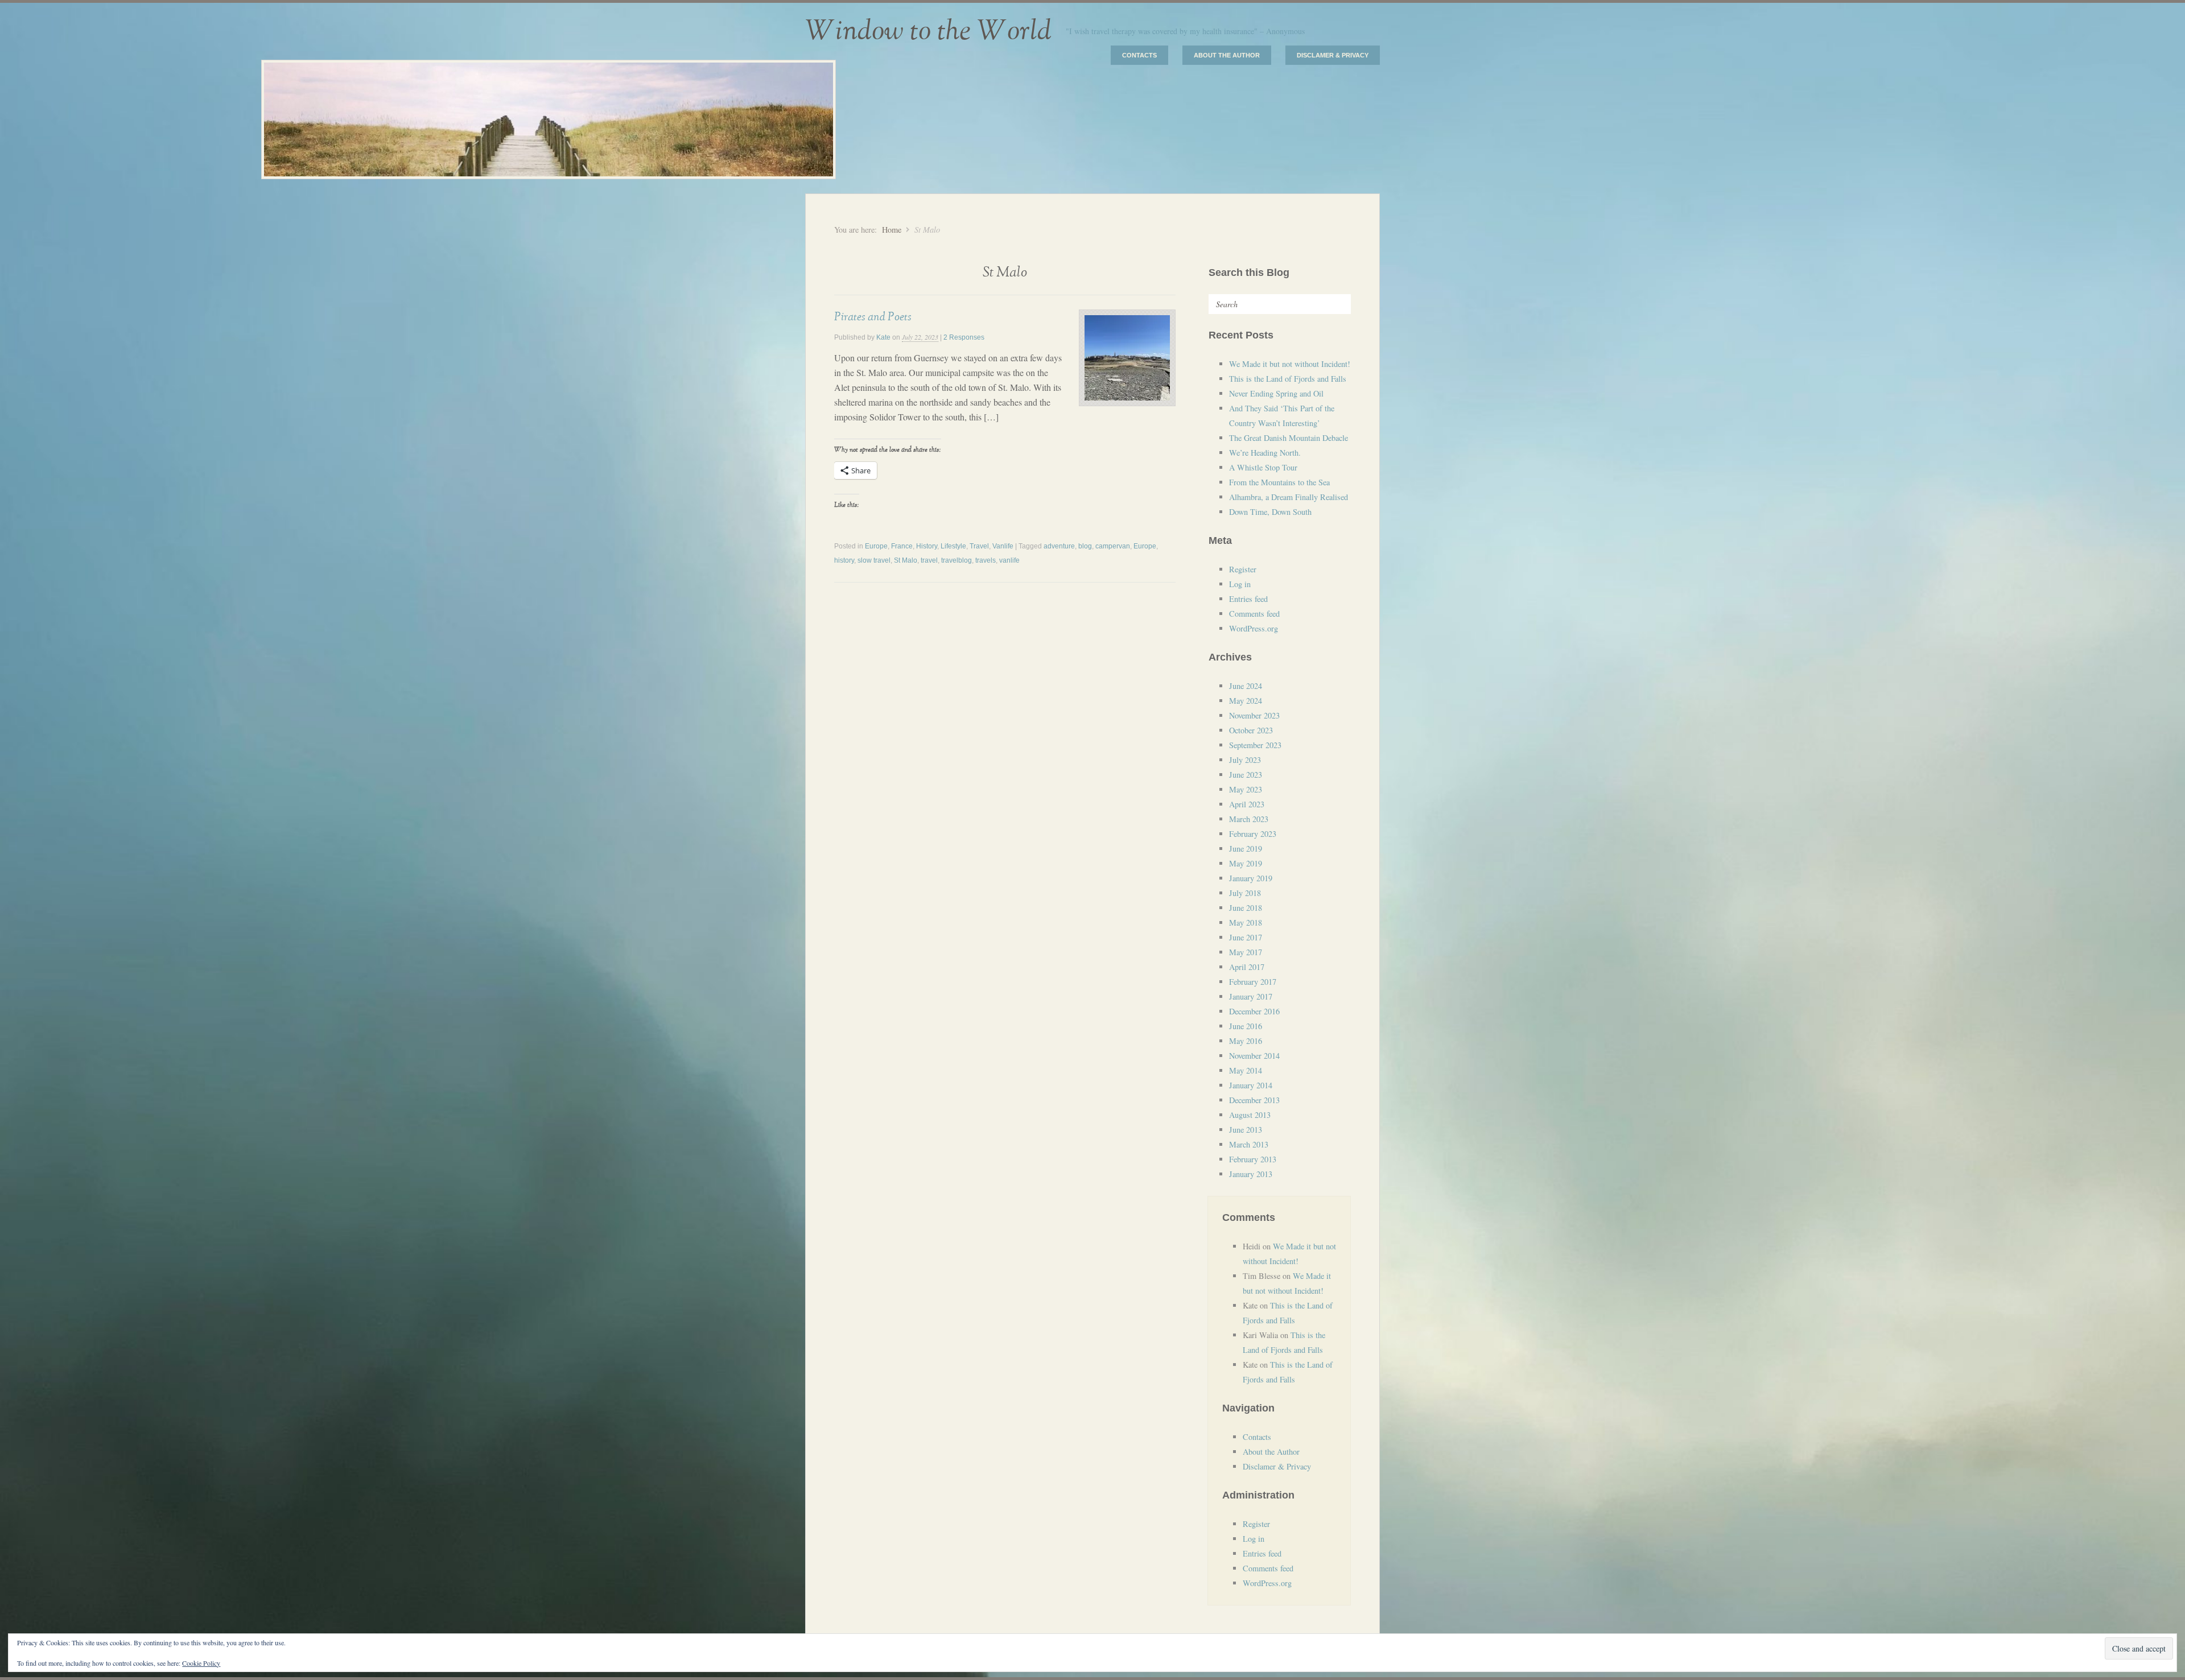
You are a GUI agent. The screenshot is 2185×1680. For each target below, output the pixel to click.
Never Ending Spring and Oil (1276, 393)
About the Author (1227, 55)
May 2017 (1246, 952)
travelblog (957, 560)
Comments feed (1254, 614)
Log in (1240, 584)
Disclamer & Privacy (1333, 55)
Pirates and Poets (873, 317)
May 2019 (1246, 863)
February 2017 (1253, 982)
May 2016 (1246, 1041)
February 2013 (1253, 1159)
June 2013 (1246, 1130)
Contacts (1139, 55)
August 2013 (1250, 1115)
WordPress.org (1254, 628)
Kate (883, 337)
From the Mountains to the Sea (1279, 482)
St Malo (906, 560)
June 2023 (1246, 775)
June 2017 (1246, 937)
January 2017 (1251, 996)
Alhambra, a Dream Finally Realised (1289, 497)
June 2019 (1246, 849)
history (844, 560)
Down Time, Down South (1270, 512)
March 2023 (1249, 819)
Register (1243, 569)
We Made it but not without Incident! (1290, 364)
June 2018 (1246, 908)
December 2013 (1254, 1100)
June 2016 (1246, 1026)
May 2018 (1246, 922)
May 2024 (1246, 701)
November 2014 (1254, 1056)
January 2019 (1251, 878)
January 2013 (1251, 1174)
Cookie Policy (201, 1663)
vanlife (1009, 560)
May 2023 (1246, 789)
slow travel (874, 560)
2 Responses (964, 337)
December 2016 (1254, 1011)
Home (892, 230)
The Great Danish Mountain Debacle (1289, 438)
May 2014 (1246, 1070)
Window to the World (928, 31)
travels (986, 560)
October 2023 (1251, 730)
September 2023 (1255, 745)
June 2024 (1246, 686)
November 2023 (1254, 715)
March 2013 (1249, 1144)
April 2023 (1247, 804)
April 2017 (1247, 967)
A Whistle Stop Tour (1263, 467)
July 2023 (1245, 760)
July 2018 (1245, 893)
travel (929, 560)
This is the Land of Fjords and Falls (1288, 379)
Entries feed (1248, 599)
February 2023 (1253, 834)
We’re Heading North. (1265, 453)
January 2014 (1251, 1085)
